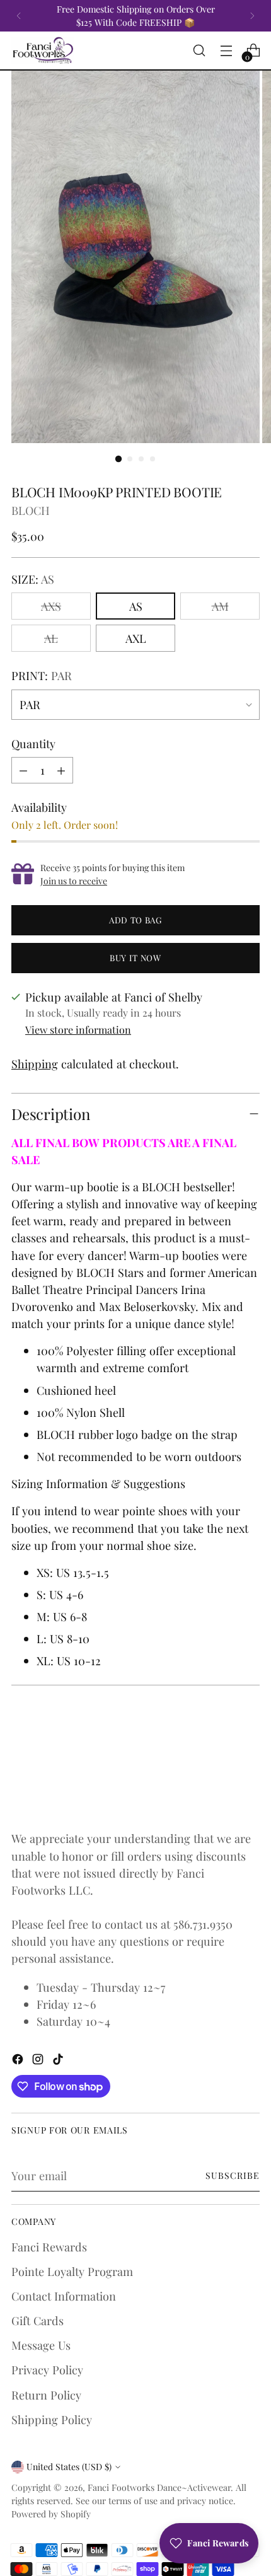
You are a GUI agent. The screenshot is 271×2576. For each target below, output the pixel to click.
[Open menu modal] (226, 51)
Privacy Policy (47, 2370)
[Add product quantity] (61, 770)
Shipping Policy (52, 2419)
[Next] (252, 16)
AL (51, 638)
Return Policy (46, 2395)
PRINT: (42, 675)
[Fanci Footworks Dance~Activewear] (43, 50)
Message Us (41, 2345)
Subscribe (233, 2175)
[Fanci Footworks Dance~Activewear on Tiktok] (59, 2061)
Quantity (33, 743)
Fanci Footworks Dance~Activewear (159, 2487)
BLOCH (31, 510)
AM (220, 606)
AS (136, 606)
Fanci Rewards (49, 2247)
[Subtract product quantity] (23, 770)
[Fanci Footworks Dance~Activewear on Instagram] (39, 2061)
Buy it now (135, 958)
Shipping (35, 1064)
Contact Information (64, 2296)
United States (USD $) (69, 2467)
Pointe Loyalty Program (72, 2271)
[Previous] (19, 16)
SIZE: (33, 579)
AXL (136, 638)
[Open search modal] (199, 51)
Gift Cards (37, 2320)
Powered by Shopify (51, 2514)
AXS (51, 606)
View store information (78, 1030)
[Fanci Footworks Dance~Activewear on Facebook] (19, 2061)
